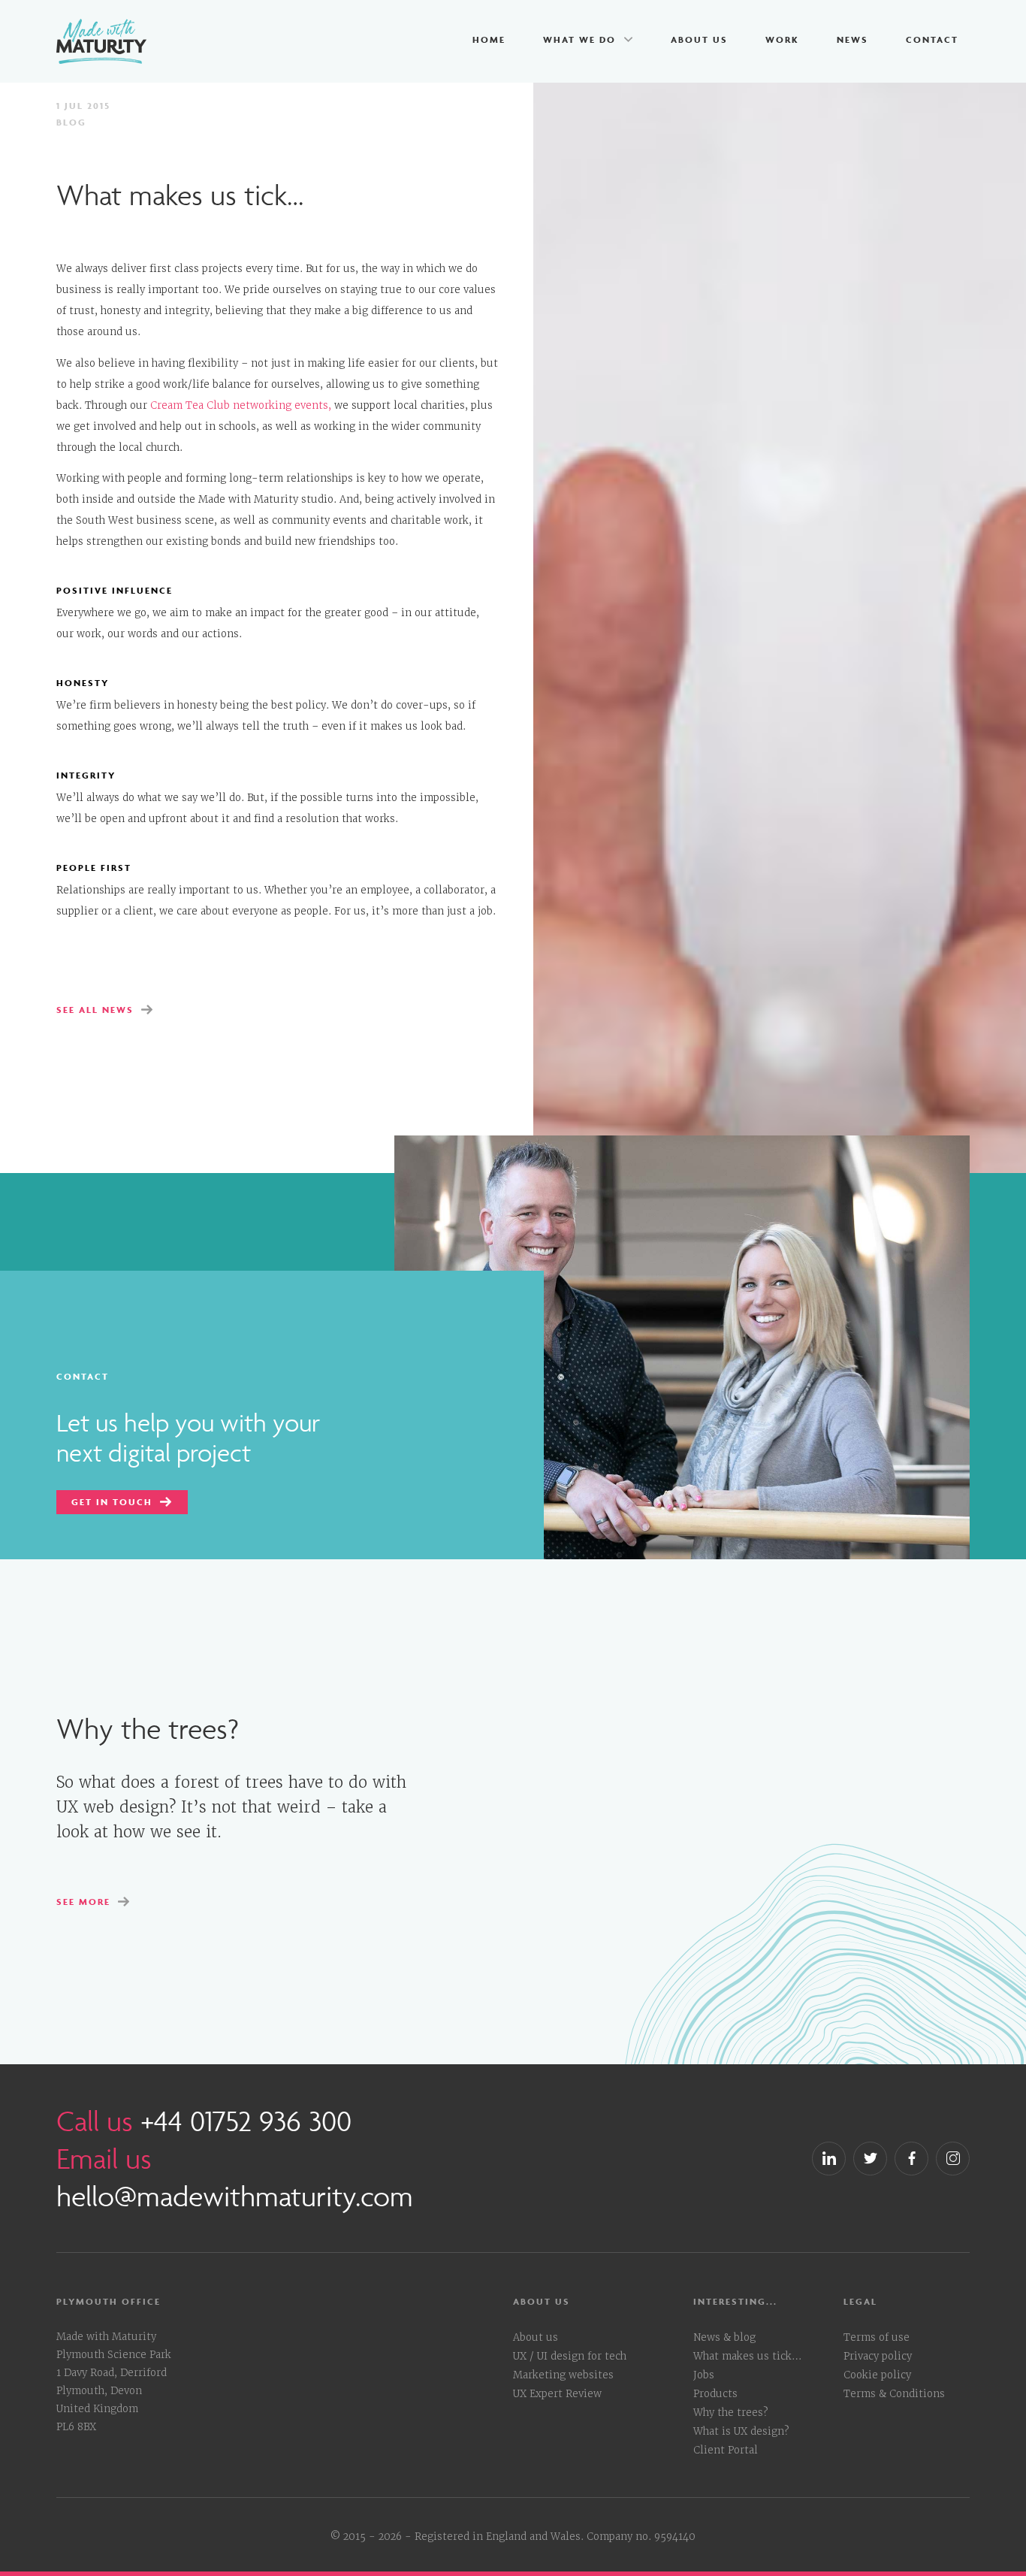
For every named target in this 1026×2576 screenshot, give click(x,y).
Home (489, 39)
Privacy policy (878, 2356)
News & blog (724, 2337)
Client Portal (726, 2450)
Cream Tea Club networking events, (241, 405)
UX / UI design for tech (570, 2356)
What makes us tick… (747, 2356)
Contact (932, 39)
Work (782, 39)
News (852, 39)
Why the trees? (730, 2413)
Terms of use (877, 2337)
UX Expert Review (557, 2394)
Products (715, 2394)
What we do (579, 39)
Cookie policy (877, 2375)
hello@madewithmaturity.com (235, 2196)
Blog (71, 122)
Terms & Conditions (894, 2394)
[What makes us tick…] (682, 1346)
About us (699, 39)
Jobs (704, 2375)
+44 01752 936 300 (246, 2121)
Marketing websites (563, 2375)
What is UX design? (741, 2431)
